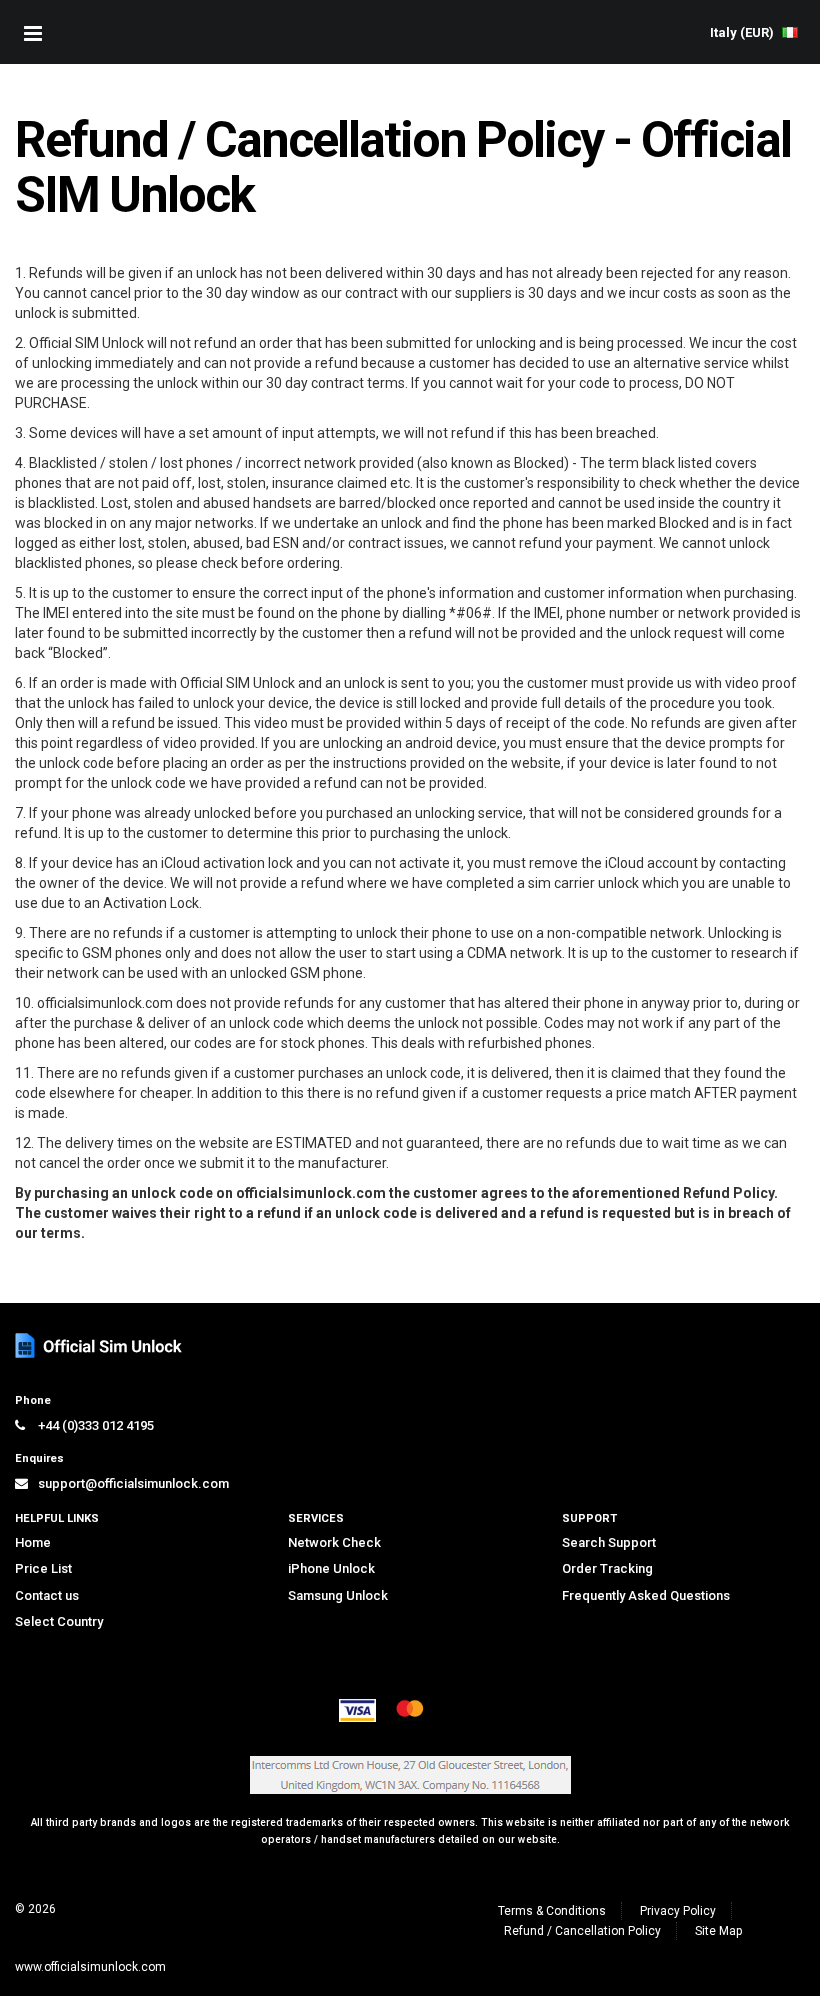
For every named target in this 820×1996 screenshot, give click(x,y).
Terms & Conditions (552, 1911)
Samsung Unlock (338, 1595)
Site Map (718, 1931)
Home (33, 1542)
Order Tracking (607, 1568)
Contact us (47, 1595)
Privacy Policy (678, 1911)
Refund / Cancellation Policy (582, 1931)
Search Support (609, 1542)
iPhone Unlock (331, 1568)
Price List (43, 1568)
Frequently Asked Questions (646, 1595)
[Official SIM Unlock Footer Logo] (100, 1345)
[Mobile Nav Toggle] (33, 33)
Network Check (334, 1542)
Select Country (59, 1621)
